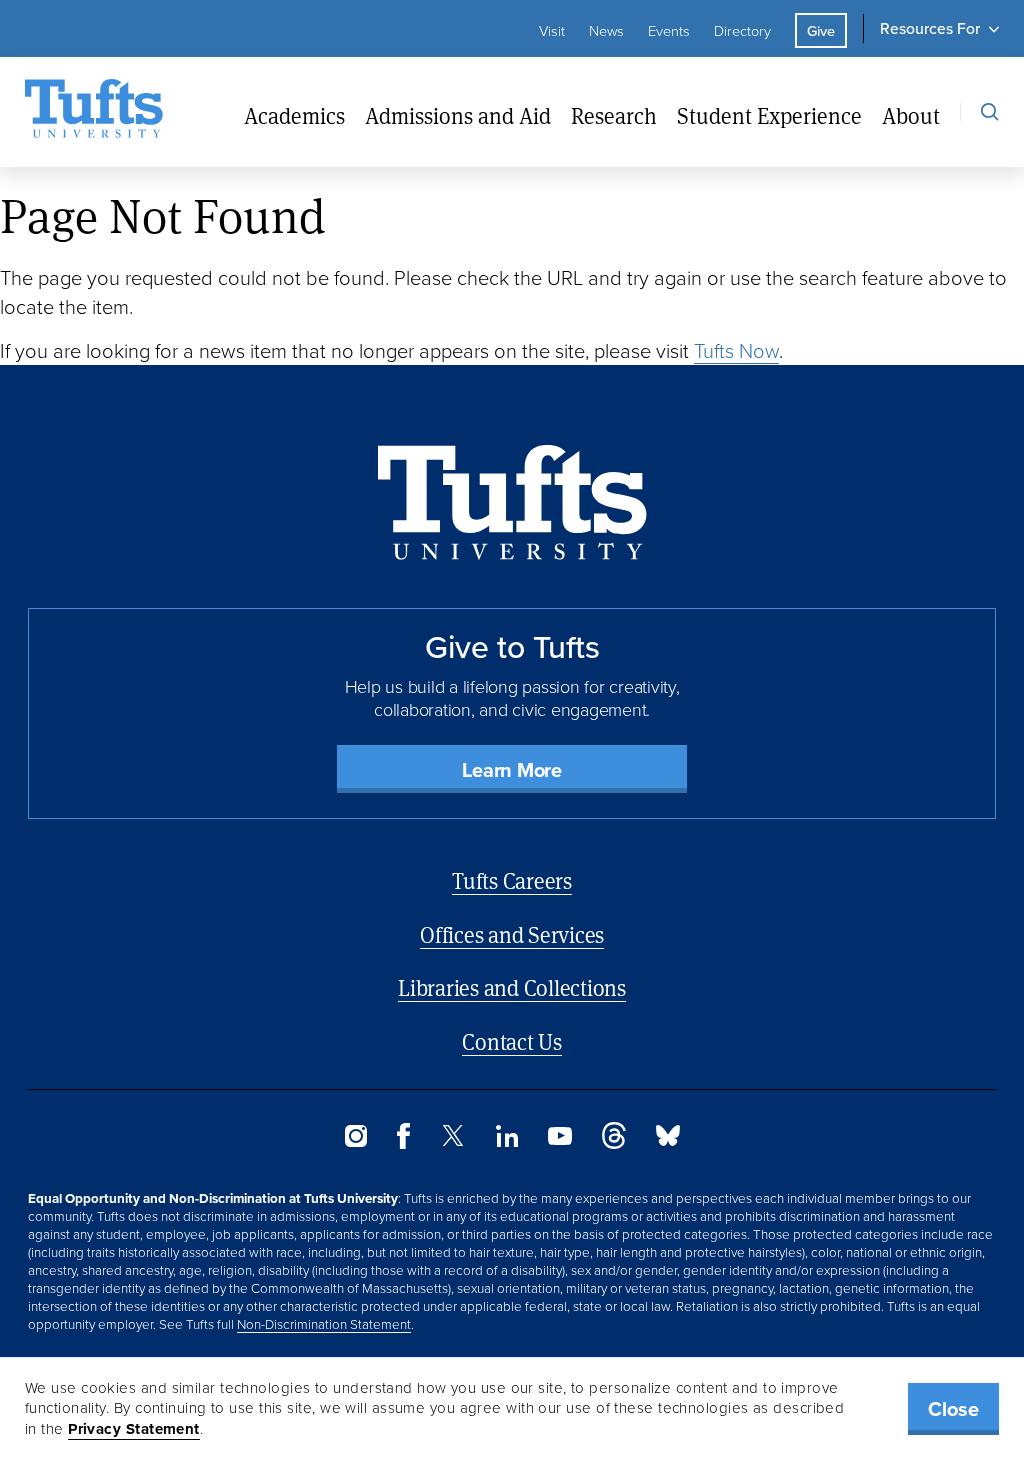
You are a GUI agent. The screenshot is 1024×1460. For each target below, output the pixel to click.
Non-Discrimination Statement (324, 1323)
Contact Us (512, 1041)
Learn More (512, 769)
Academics (294, 115)
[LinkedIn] (507, 1141)
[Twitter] (453, 1140)
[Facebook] (403, 1143)
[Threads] (614, 1143)
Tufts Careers (512, 880)
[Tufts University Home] (94, 112)
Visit (552, 30)
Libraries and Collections (512, 987)
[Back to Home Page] (512, 502)
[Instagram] (356, 1141)
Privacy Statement (134, 1429)
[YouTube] (560, 1139)
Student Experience (769, 115)
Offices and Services (512, 934)
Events (669, 30)
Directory (742, 30)
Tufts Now (736, 350)
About (911, 115)
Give (821, 30)
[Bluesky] (668, 1140)
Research (614, 115)
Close (953, 1408)
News (606, 30)
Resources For (930, 28)
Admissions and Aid (458, 115)
